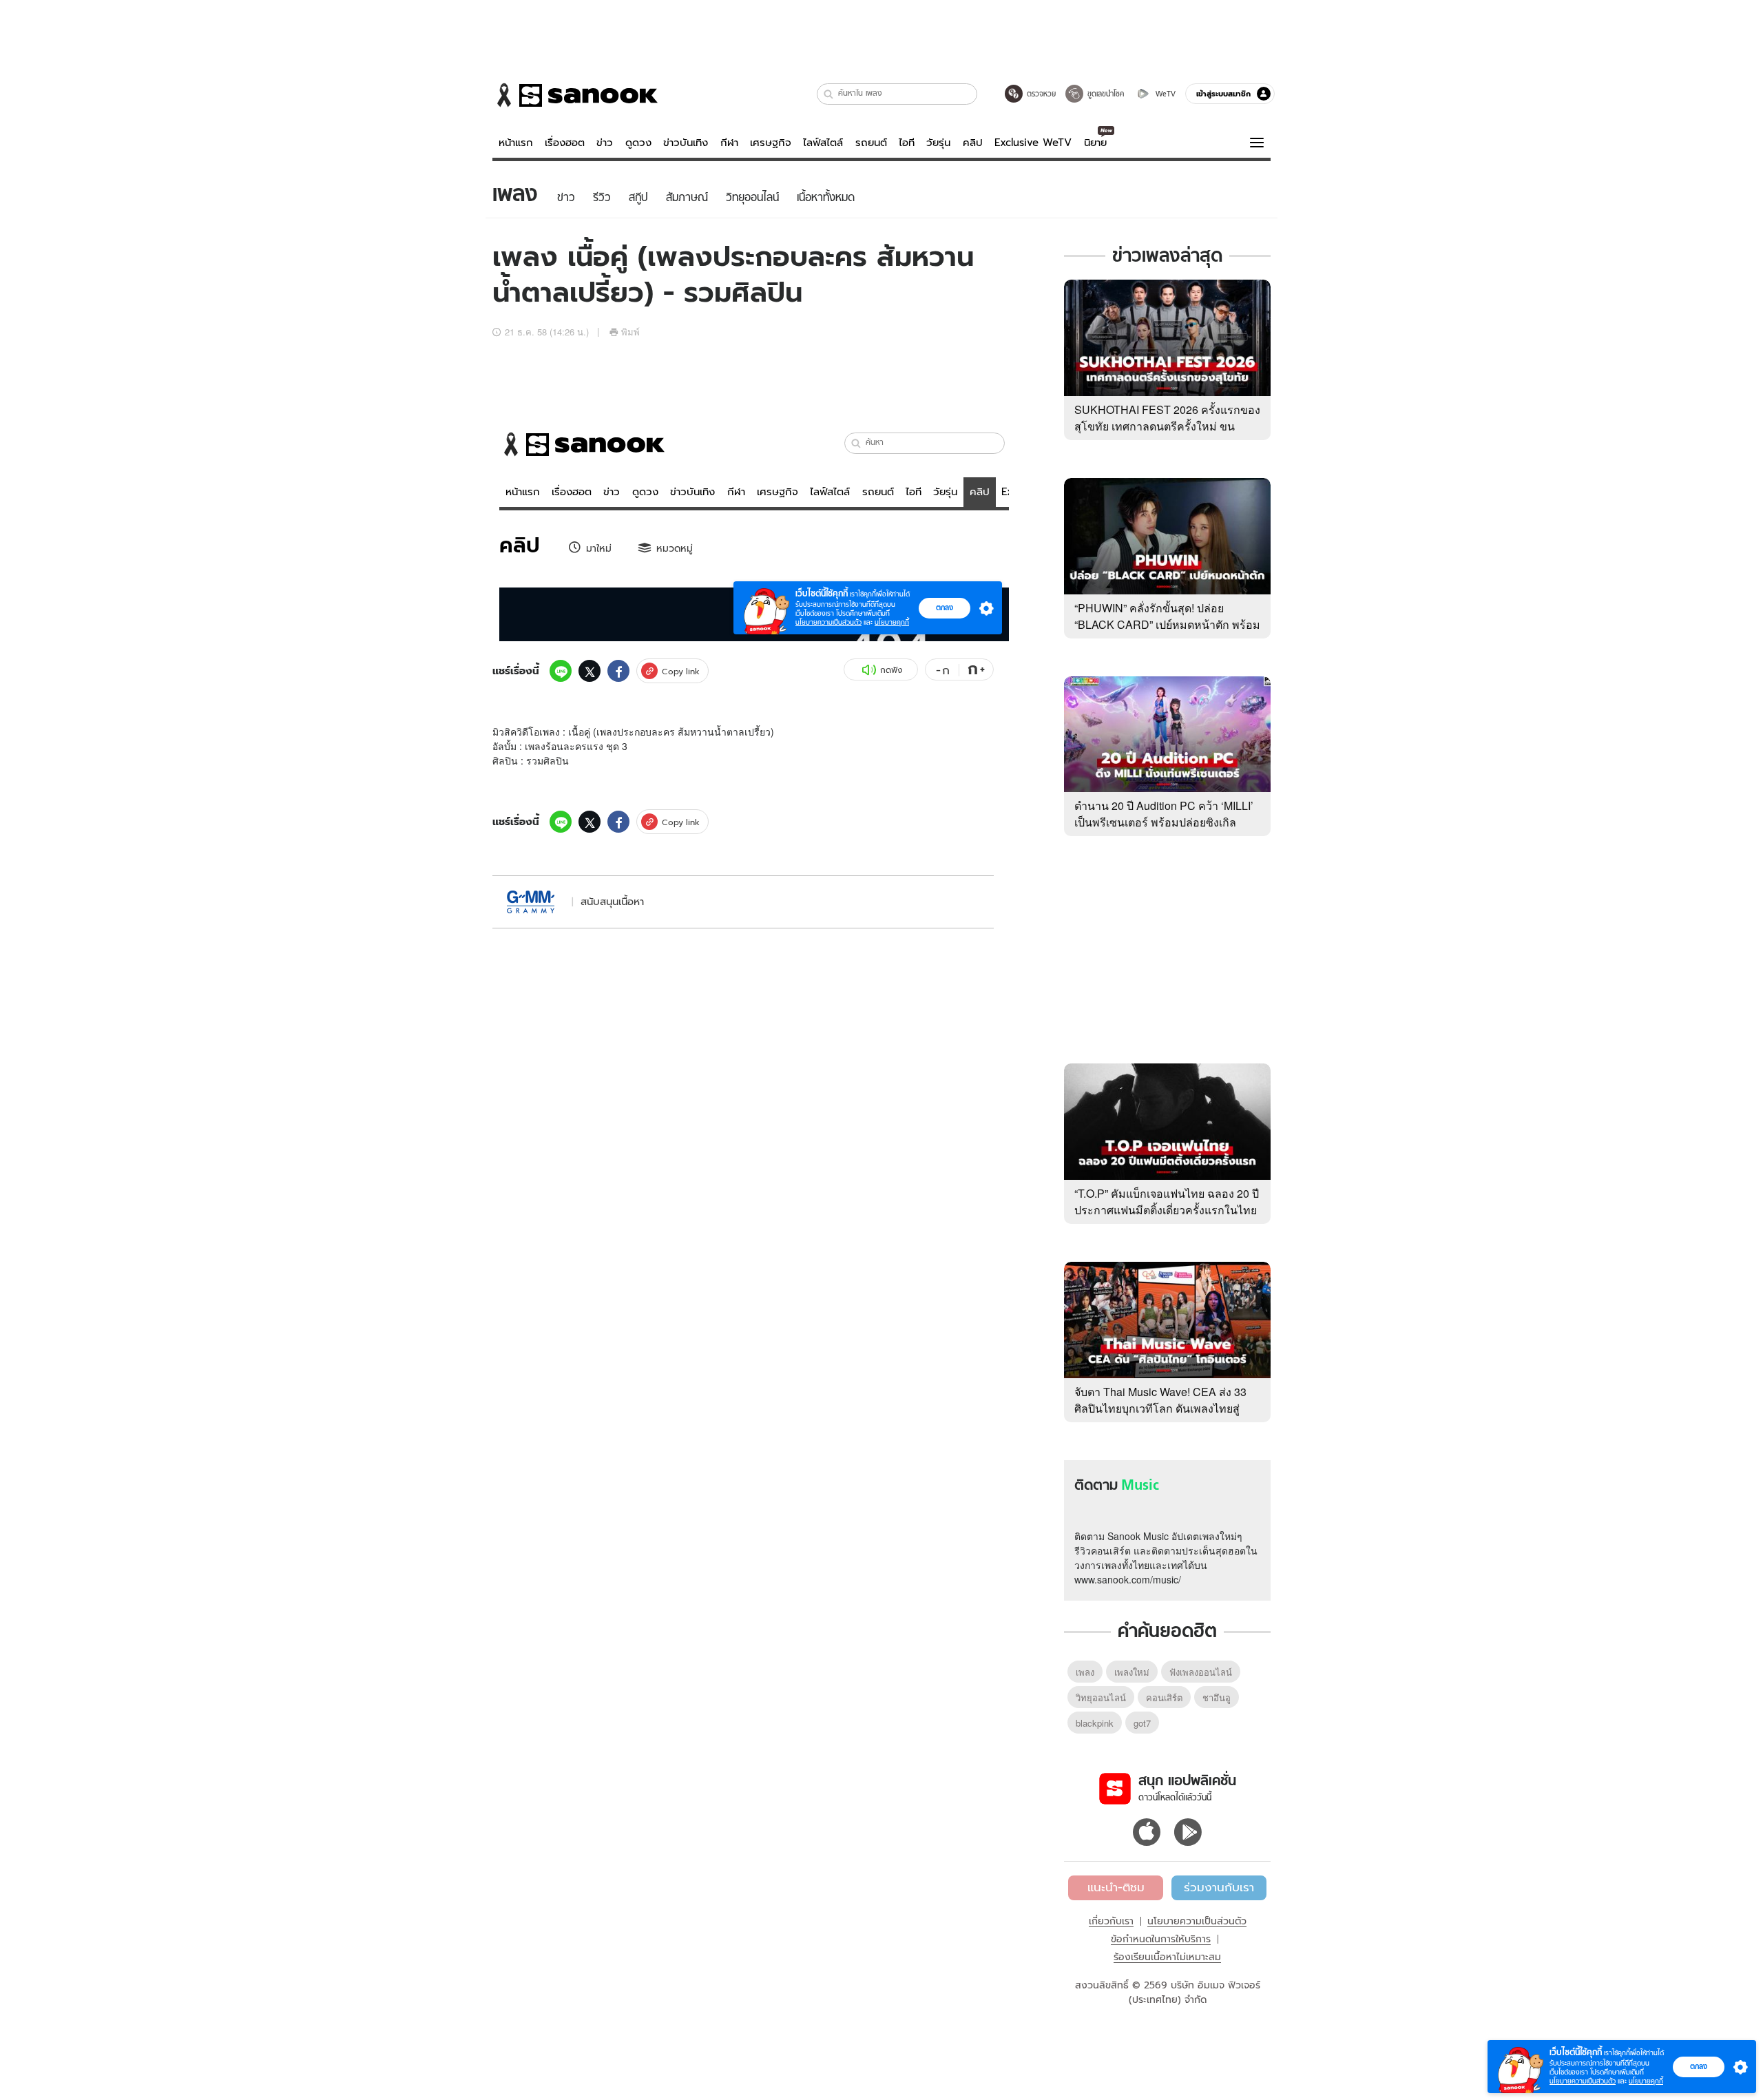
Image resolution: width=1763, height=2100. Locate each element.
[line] (561, 671)
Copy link (681, 671)
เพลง (1085, 1672)
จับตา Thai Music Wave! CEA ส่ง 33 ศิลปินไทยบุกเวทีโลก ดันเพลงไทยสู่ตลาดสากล (1160, 1408)
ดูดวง (638, 143)
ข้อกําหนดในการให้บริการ (1161, 1939)
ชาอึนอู (1217, 1697)
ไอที (907, 143)
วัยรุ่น (938, 143)
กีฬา (729, 143)
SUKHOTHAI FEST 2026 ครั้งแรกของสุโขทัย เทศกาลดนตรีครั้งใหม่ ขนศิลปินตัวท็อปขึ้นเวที (1167, 426)
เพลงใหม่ (1132, 1672)
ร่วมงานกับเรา (1219, 1887)
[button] (829, 94)
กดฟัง (891, 670)
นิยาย (1095, 143)
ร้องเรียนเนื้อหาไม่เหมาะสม (1167, 1957)
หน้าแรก (516, 143)
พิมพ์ (630, 332)
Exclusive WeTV (1033, 143)
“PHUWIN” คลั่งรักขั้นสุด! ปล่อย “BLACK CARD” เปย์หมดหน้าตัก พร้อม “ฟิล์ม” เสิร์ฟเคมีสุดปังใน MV (1167, 624)
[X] (590, 671)
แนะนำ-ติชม (1116, 1887)
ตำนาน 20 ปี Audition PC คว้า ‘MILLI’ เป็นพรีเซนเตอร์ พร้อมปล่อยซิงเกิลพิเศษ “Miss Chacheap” (1164, 822)
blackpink (1095, 1723)
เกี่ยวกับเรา (1111, 1921)
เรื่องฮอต (565, 143)
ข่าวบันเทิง (686, 143)
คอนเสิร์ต (1164, 1697)
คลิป (973, 143)
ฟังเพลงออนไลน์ (1201, 1672)
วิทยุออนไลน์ (1101, 1697)
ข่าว (605, 143)
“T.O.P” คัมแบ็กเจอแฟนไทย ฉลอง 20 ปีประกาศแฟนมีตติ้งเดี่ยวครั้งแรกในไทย (1167, 1202)
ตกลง (1699, 2066)
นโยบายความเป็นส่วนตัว (1197, 1921)
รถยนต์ (871, 143)
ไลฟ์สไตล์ (823, 143)
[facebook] (618, 671)
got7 (1142, 1723)
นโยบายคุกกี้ (1646, 2081)
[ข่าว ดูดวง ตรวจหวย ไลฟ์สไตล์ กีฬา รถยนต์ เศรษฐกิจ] (575, 95)
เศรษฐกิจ (771, 143)
